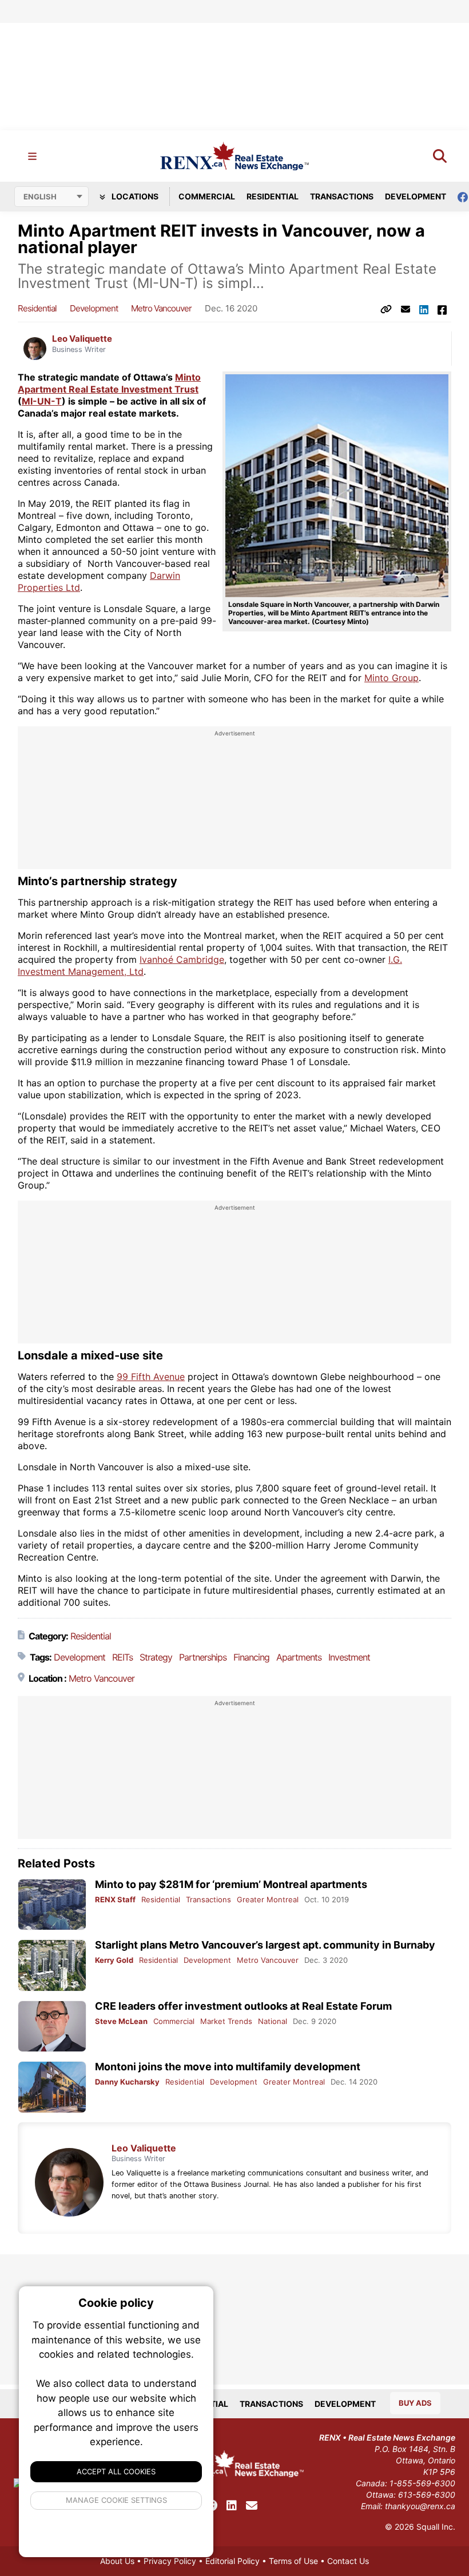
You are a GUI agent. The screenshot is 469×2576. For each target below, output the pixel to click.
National (273, 2021)
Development (416, 196)
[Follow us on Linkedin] (232, 2506)
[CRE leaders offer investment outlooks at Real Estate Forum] (52, 2027)
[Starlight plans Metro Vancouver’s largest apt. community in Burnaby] (52, 1965)
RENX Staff (115, 1899)
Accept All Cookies (116, 2471)
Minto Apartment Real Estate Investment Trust (109, 383)
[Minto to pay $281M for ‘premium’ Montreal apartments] (52, 1905)
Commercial (207, 196)
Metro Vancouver (161, 308)
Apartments (299, 1657)
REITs (122, 1657)
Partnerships (203, 1657)
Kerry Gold (114, 1960)
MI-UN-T (42, 401)
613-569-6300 (427, 2495)
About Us (117, 2561)
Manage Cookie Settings (116, 2500)
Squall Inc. (436, 2527)
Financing (251, 1657)
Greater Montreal (268, 1899)
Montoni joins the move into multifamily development (228, 2067)
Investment (349, 1657)
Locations (134, 196)
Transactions (342, 196)
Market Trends (226, 2021)
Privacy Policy (170, 2561)
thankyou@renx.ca (420, 2506)
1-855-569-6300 (422, 2483)
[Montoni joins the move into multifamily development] (52, 2087)
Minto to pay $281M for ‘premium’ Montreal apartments (231, 1884)
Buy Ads (415, 2403)
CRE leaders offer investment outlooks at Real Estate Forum (243, 2006)
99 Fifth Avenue (151, 1377)
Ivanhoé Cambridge (182, 959)
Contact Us (348, 2561)
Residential (273, 196)
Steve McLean (121, 2021)
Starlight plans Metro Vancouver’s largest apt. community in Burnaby (265, 1945)
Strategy (156, 1657)
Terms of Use (293, 2561)
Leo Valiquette (82, 339)
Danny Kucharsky (127, 2082)
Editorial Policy (232, 2561)
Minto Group (392, 678)
